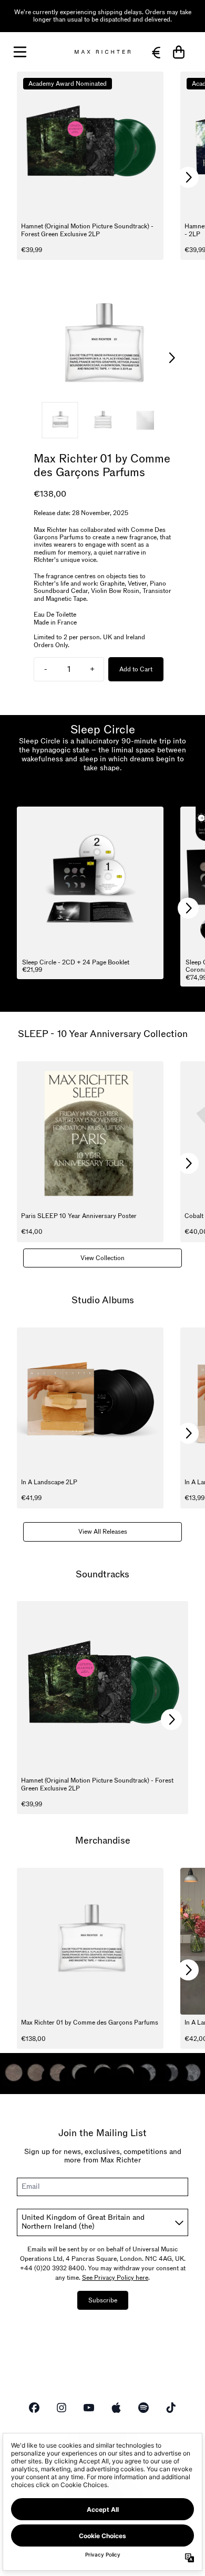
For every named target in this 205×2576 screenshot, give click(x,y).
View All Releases (103, 1532)
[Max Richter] (102, 52)
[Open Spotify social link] (143, 2408)
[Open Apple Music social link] (116, 2408)
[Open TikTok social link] (171, 2408)
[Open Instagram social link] (61, 2408)
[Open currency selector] (156, 52)
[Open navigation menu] (20, 52)
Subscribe (103, 2300)
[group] (60, 420)
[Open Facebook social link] (34, 2408)
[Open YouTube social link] (89, 2408)
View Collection (102, 1258)
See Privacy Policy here (115, 2278)
